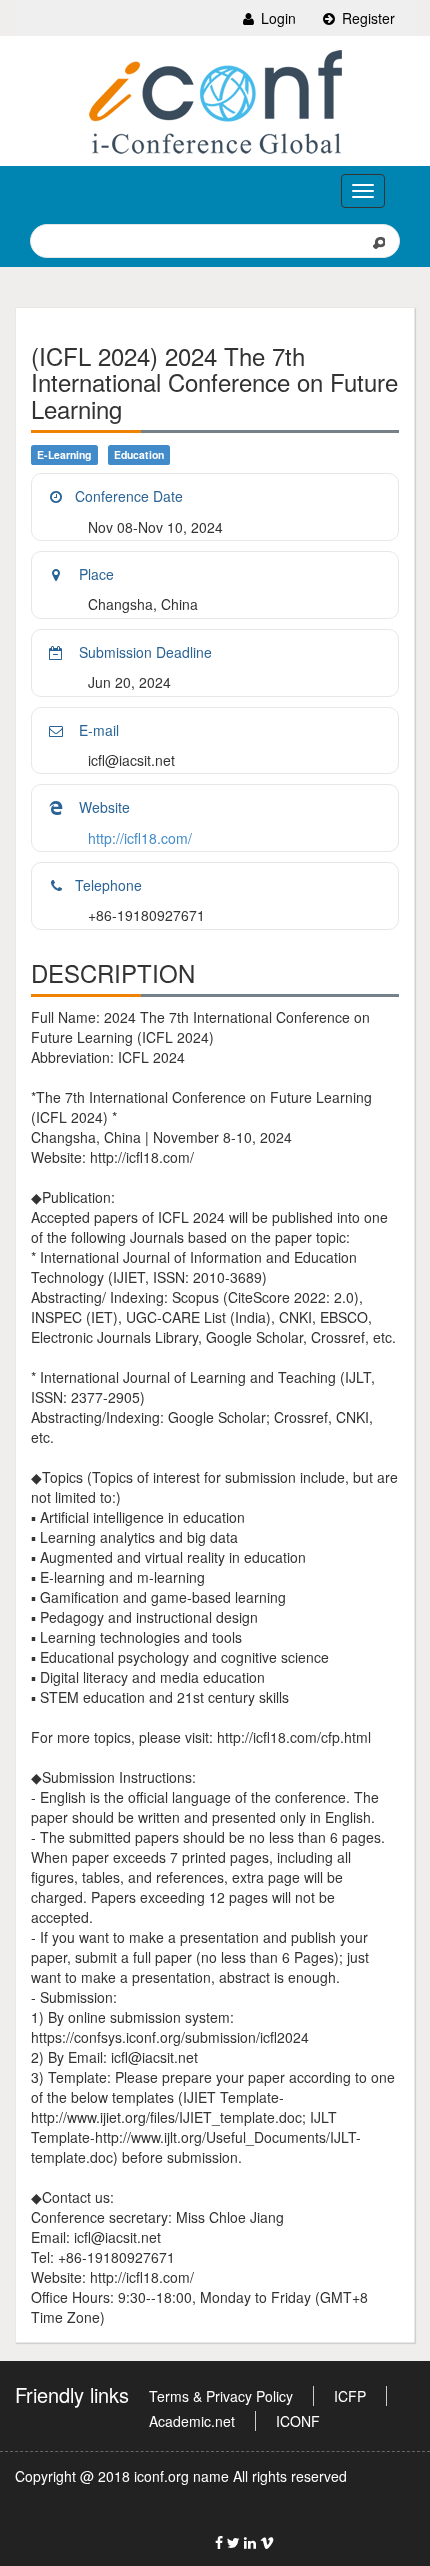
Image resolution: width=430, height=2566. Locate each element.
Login (276, 18)
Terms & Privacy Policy (221, 2396)
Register (366, 18)
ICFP (350, 2396)
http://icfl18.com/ (140, 838)
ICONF (298, 2421)
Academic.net (192, 2421)
